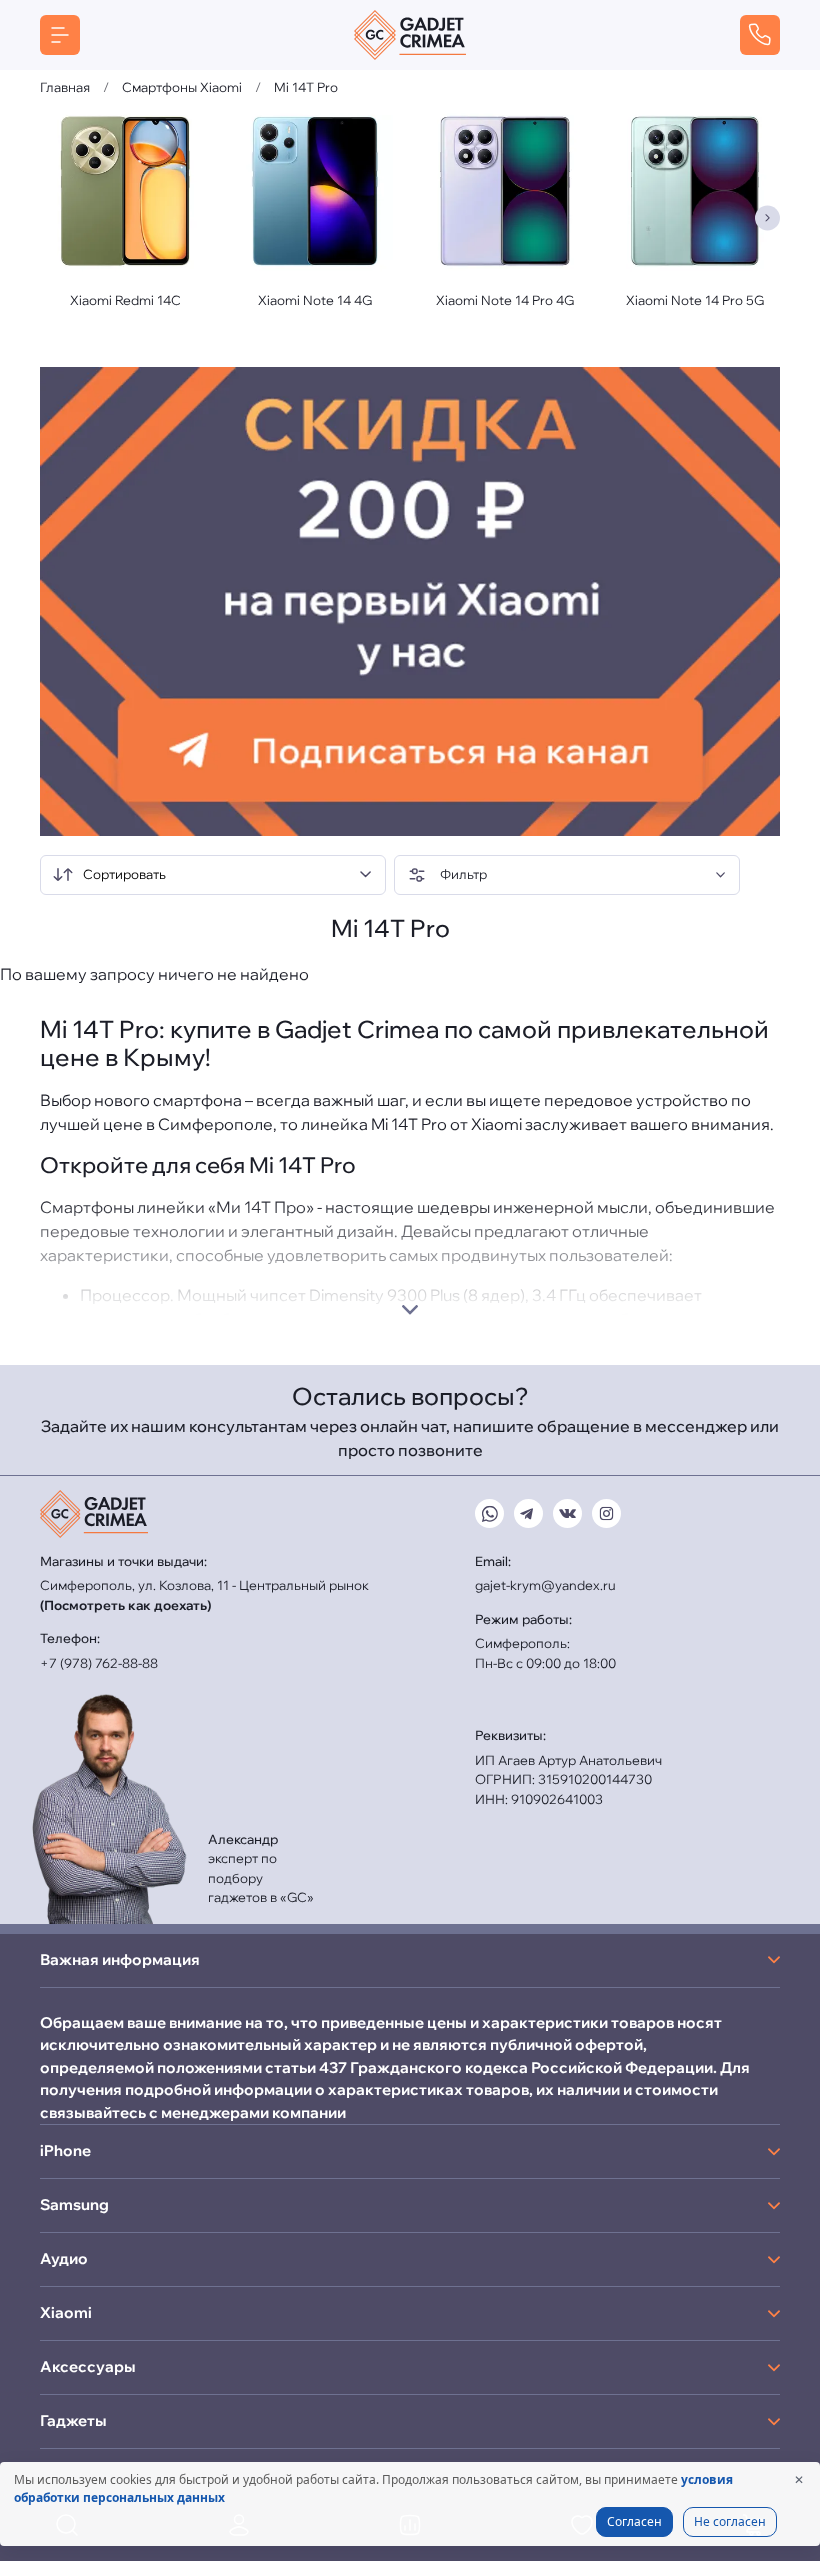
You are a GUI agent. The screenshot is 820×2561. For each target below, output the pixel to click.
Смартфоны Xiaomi (182, 87)
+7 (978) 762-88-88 (99, 1663)
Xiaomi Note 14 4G (315, 300)
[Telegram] (528, 1513)
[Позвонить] (760, 35)
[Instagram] (606, 1513)
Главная (65, 87)
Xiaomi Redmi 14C (125, 300)
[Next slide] (767, 217)
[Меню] (60, 35)
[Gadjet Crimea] (410, 35)
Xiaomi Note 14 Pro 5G (695, 300)
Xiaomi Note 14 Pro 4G (505, 300)
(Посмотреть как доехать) (125, 1605)
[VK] (567, 1513)
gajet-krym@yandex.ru (545, 1585)
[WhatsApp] (489, 1513)
